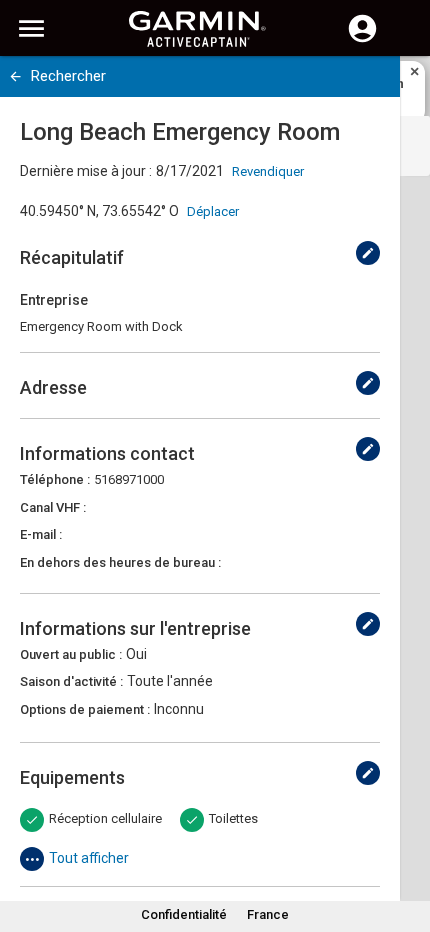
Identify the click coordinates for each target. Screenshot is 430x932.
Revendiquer (268, 171)
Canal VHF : (53, 507)
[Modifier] (368, 253)
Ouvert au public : (71, 654)
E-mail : (41, 534)
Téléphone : (55, 479)
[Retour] (15, 76)
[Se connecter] (362, 40)
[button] (405, 841)
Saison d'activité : (71, 681)
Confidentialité (184, 914)
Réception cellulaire (105, 818)
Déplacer (213, 211)
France (268, 914)
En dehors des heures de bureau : (120, 562)
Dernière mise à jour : (86, 171)
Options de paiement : (85, 709)
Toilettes (233, 818)
